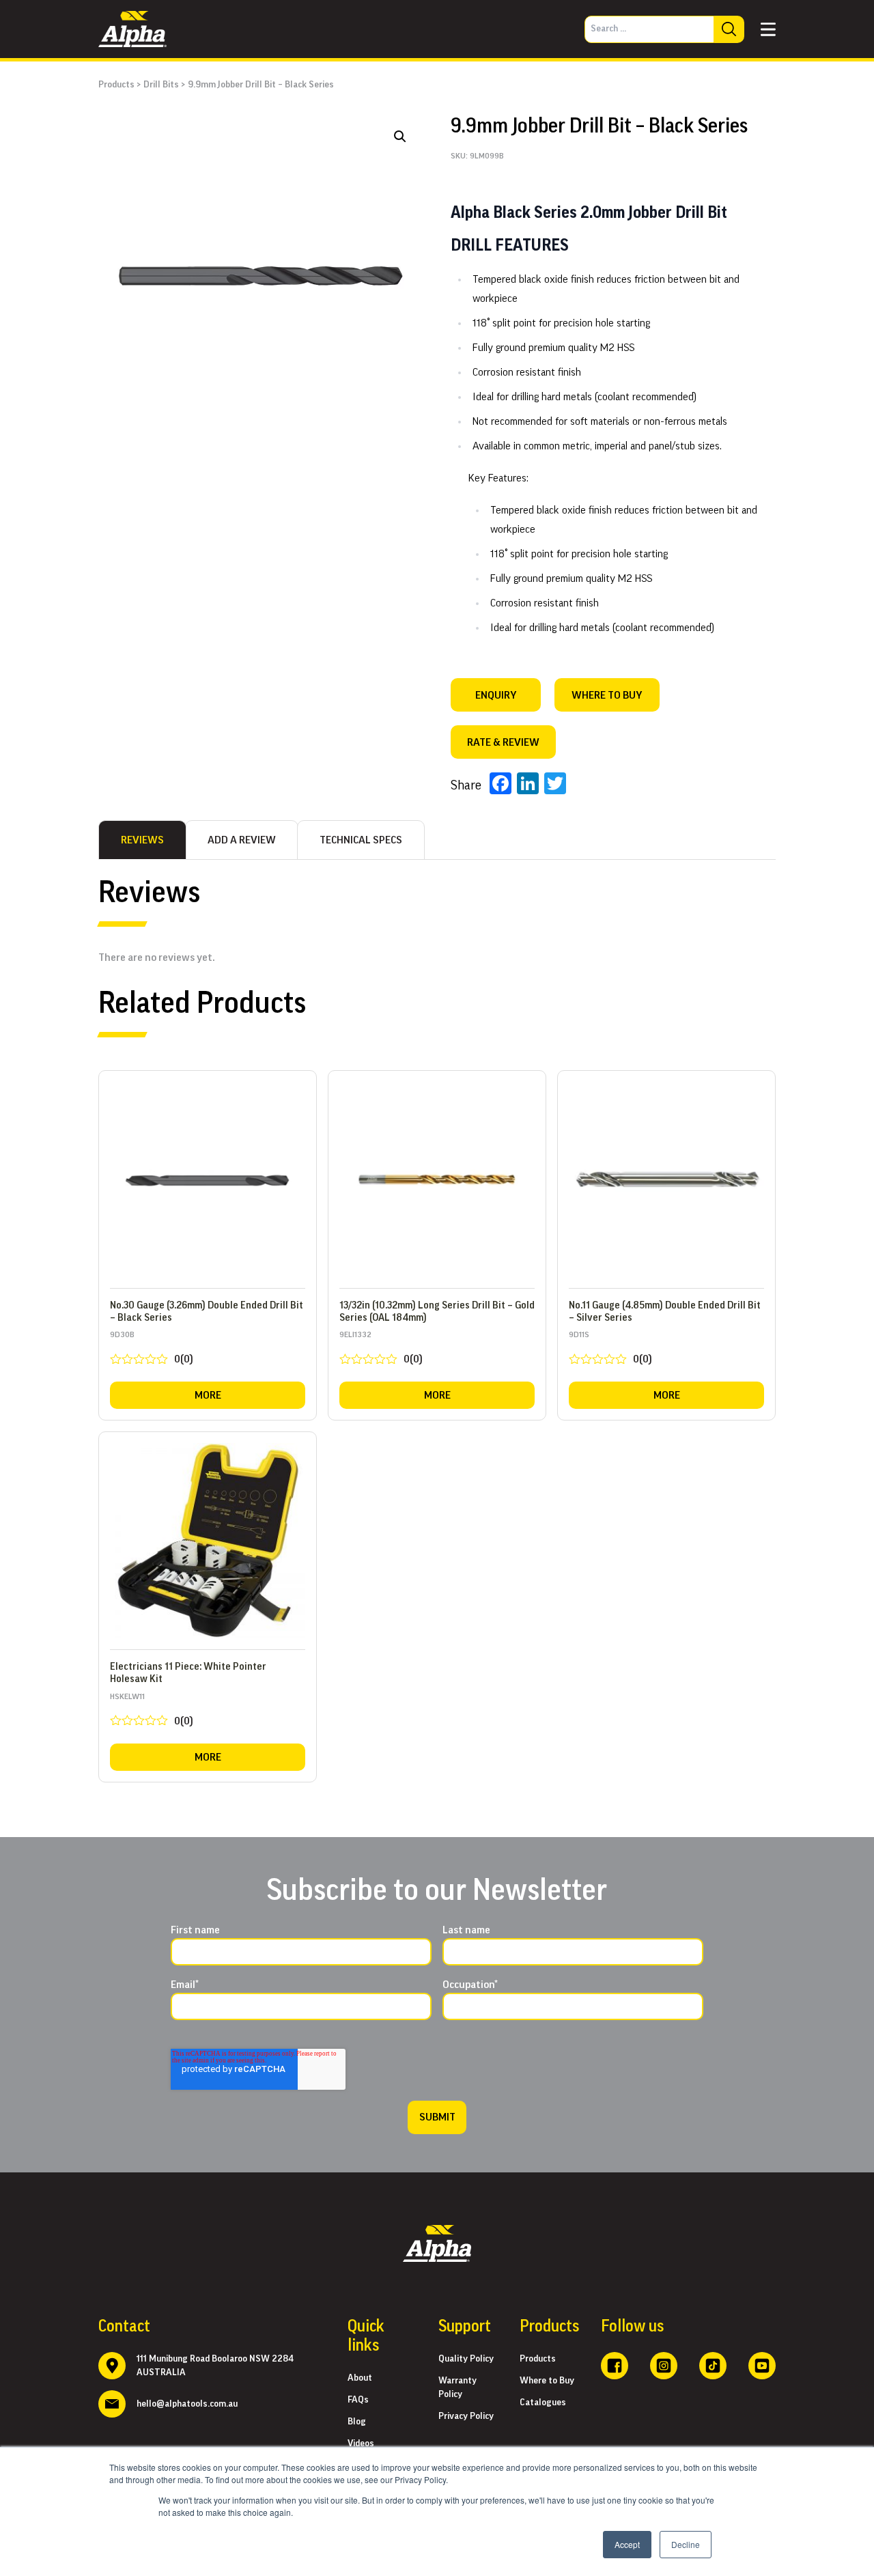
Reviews (142, 840)
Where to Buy (547, 2381)
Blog (357, 2422)
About (360, 2378)
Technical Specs (361, 840)
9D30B (152, 1350)
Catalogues (543, 2403)
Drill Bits (161, 85)
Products (116, 85)
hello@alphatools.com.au (187, 2404)
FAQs (358, 2400)
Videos (361, 2444)
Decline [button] (686, 2544)
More (208, 1395)
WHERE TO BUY (607, 695)
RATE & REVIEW (503, 742)
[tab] (142, 840)
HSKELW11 (152, 1712)
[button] (400, 137)
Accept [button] (627, 2544)
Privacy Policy (466, 2416)
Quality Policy (466, 2359)
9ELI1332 (381, 1350)
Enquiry (496, 695)
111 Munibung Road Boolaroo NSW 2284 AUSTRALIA (215, 2366)
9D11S (610, 1350)
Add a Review (242, 840)
